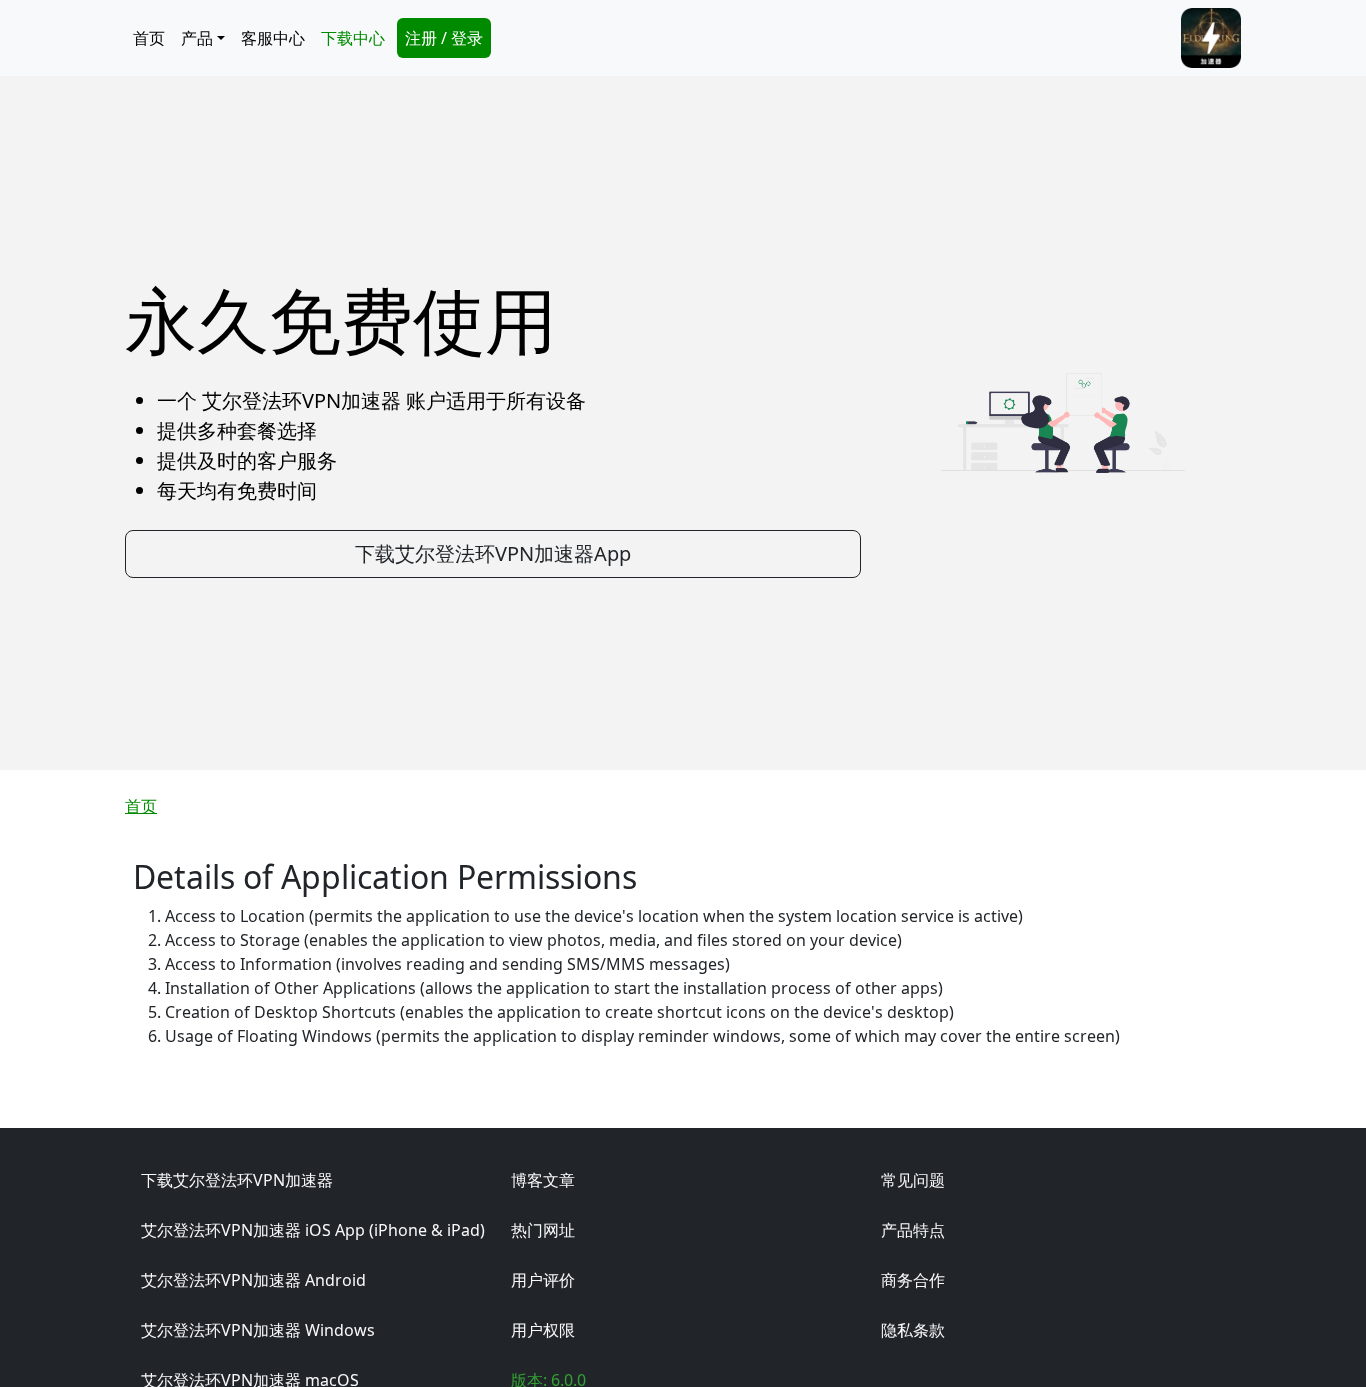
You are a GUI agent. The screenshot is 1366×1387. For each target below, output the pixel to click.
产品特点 (913, 1230)
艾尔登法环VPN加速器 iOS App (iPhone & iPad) (313, 1230)
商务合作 (913, 1280)
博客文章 (543, 1180)
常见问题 (913, 1180)
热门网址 (543, 1230)
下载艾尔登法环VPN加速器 (237, 1180)
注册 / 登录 (444, 38)
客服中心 (273, 38)
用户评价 (543, 1280)
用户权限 (543, 1330)
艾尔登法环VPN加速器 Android (253, 1280)
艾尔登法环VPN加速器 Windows (258, 1330)
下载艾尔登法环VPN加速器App (493, 553)
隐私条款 (913, 1330)
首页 (149, 38)
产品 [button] (197, 38)
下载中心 (353, 38)
